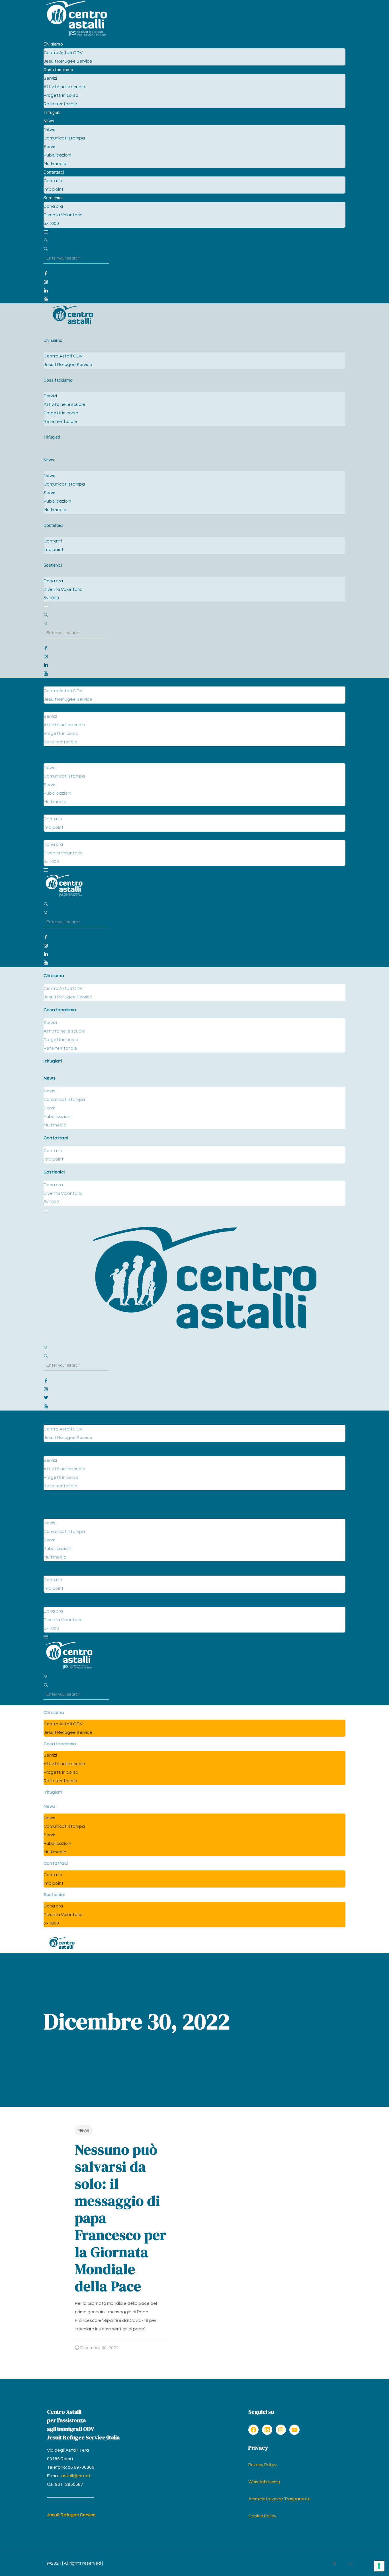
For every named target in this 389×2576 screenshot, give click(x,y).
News (84, 2130)
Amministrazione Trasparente (280, 2499)
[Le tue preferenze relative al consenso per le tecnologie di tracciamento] (379, 2566)
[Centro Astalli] (76, 36)
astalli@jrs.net (76, 2476)
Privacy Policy (262, 2465)
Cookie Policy (262, 2516)
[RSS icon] (334, 2563)
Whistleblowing (264, 2482)
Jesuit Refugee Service (71, 2515)
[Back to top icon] (350, 2564)
